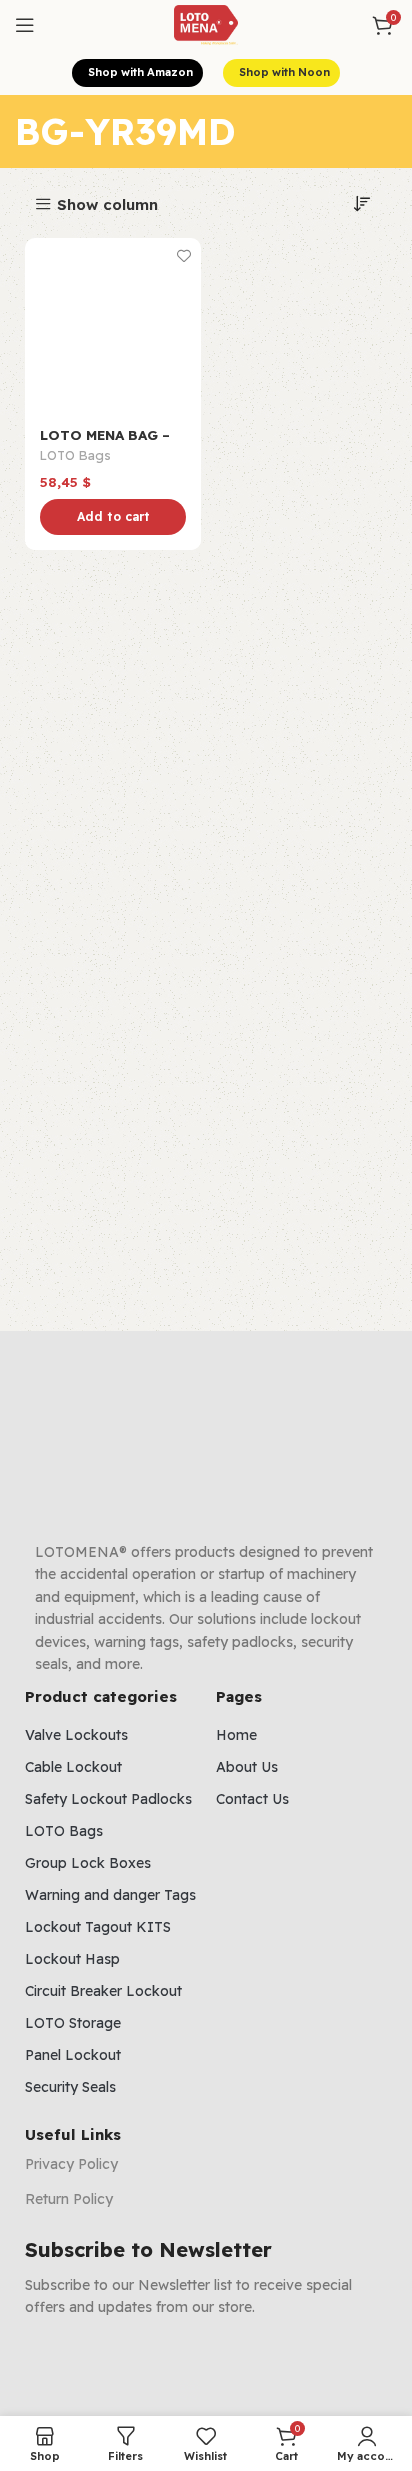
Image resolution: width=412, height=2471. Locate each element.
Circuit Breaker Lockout (103, 1991)
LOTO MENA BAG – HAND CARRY (105, 442)
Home (236, 1735)
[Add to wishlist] (183, 255)
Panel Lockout (73, 2055)
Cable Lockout (73, 1767)
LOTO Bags (75, 455)
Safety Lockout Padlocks (108, 1799)
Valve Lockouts (76, 1735)
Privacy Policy (71, 2164)
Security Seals (70, 2087)
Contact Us (252, 1799)
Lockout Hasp (72, 1959)
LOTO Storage (73, 2023)
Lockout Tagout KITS (98, 1927)
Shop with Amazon (140, 72)
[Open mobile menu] (25, 25)
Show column (107, 204)
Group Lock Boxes (88, 1863)
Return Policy (69, 2199)
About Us (247, 1767)
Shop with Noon (284, 72)
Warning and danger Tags (110, 1895)
